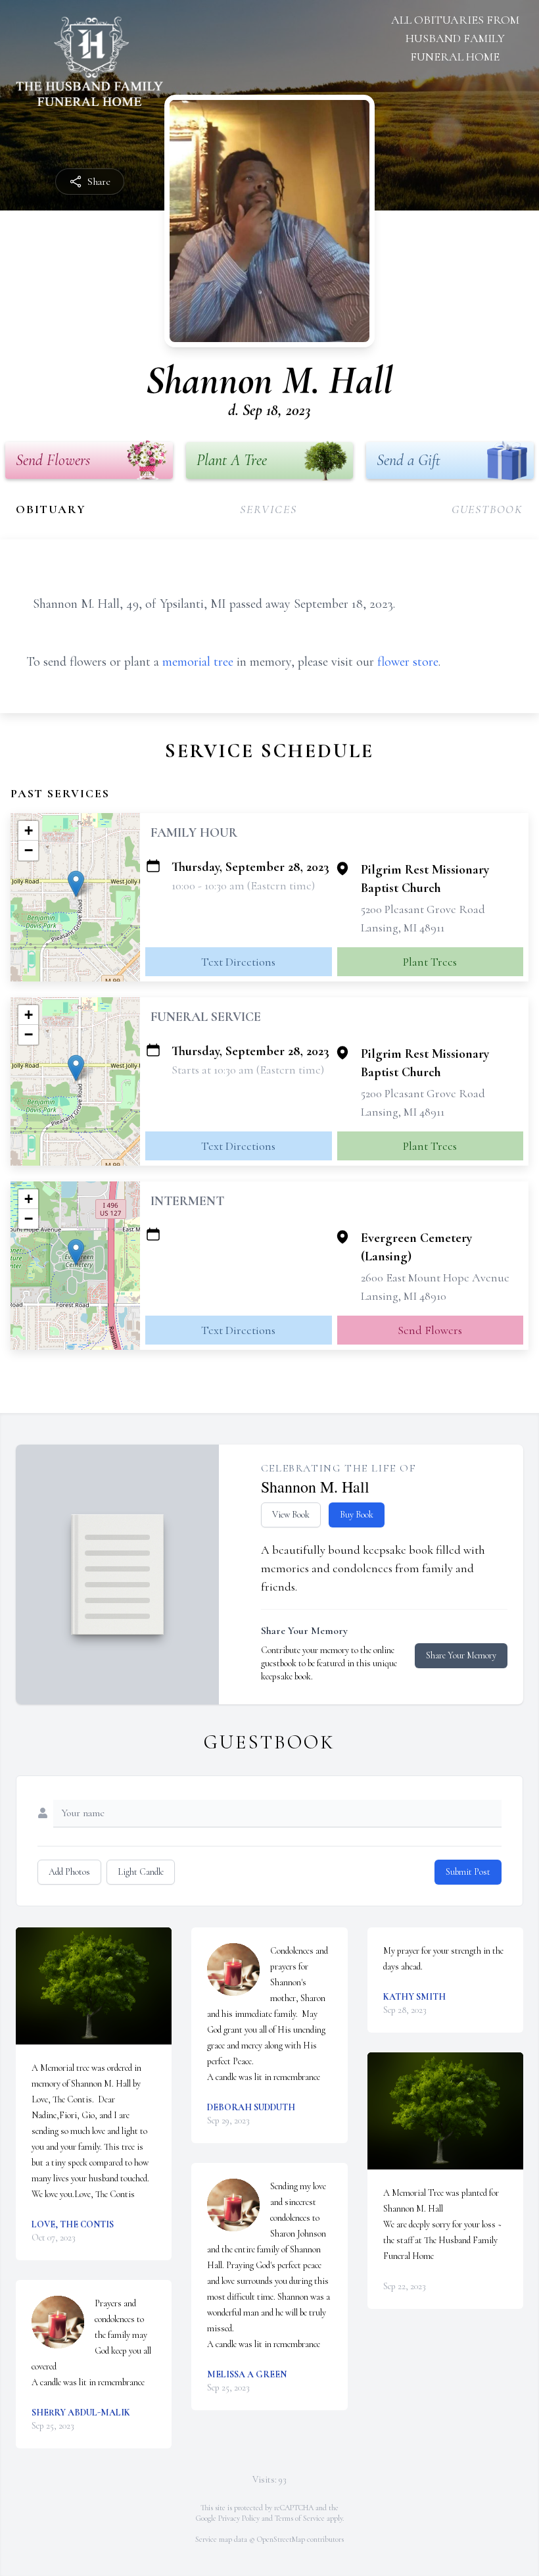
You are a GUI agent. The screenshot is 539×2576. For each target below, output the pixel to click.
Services (268, 509)
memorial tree (198, 662)
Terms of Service (300, 2518)
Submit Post (468, 1872)
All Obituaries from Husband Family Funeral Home (455, 38)
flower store (408, 662)
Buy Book (357, 1515)
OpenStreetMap (281, 2539)
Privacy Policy (239, 2518)
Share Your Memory (461, 1655)
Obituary (51, 509)
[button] (76, 884)
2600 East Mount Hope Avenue (435, 1277)
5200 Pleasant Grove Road (423, 909)
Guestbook (487, 509)
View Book (291, 1515)
